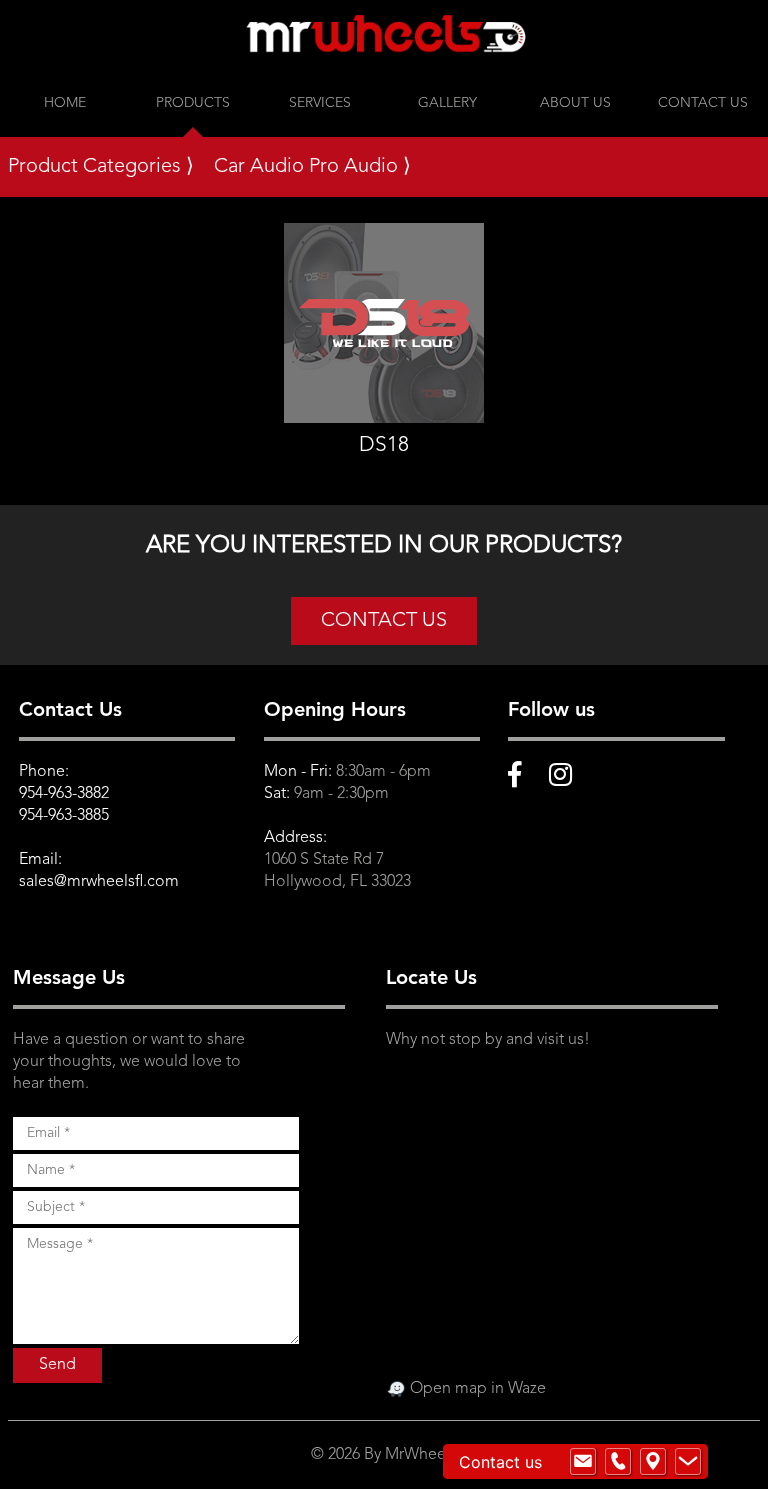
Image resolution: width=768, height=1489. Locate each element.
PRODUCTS (193, 103)
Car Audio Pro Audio (312, 167)
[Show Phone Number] (618, 1462)
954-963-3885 (64, 816)
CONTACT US (703, 103)
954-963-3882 (64, 794)
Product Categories (101, 167)
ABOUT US (575, 103)
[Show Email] (583, 1462)
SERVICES (320, 103)
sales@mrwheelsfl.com (99, 882)
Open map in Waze (476, 1389)
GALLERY (447, 103)
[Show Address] (653, 1462)
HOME (65, 103)
